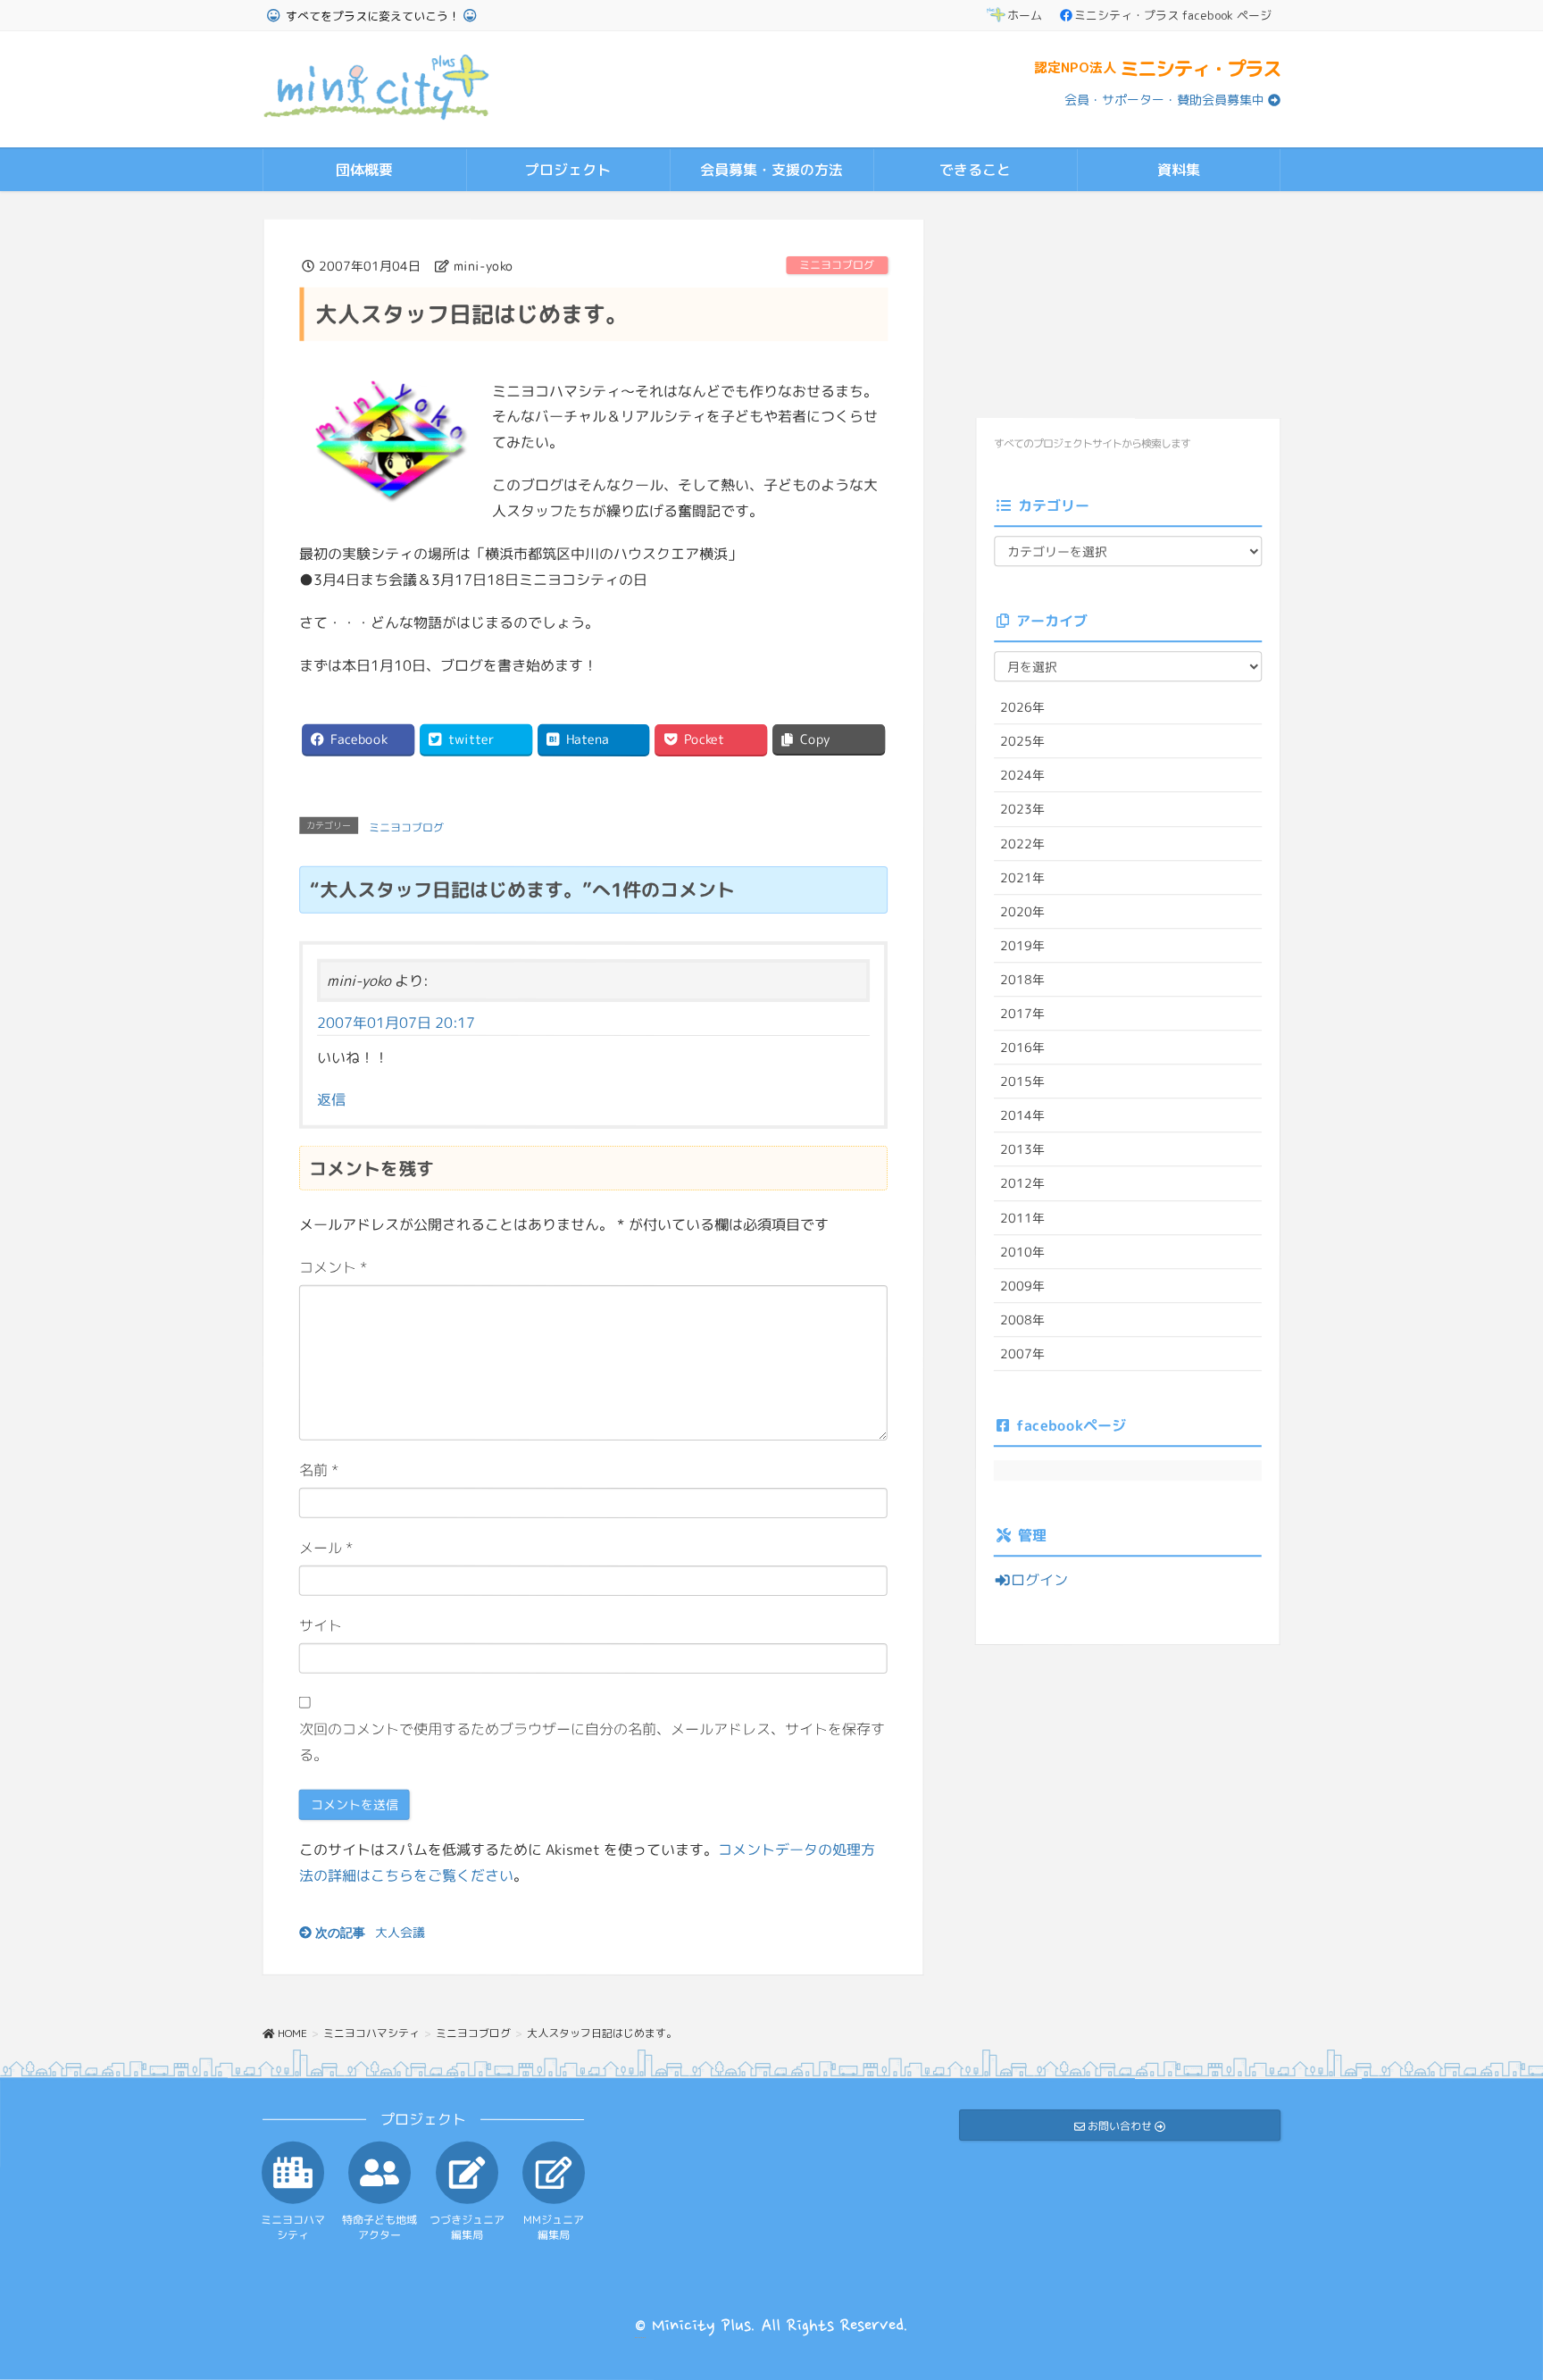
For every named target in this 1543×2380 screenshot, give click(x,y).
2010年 (1022, 1251)
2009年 (1022, 1285)
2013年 (1022, 1149)
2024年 (1022, 775)
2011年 (1022, 1217)
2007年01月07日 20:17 (396, 1023)
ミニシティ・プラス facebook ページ (1173, 15)
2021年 (1022, 877)
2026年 (1022, 707)
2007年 (1022, 1353)
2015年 (1022, 1081)
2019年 (1022, 945)
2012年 (1022, 1183)
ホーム (1025, 15)
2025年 (1022, 741)
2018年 (1022, 979)
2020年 (1022, 910)
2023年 (1022, 809)
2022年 (1022, 843)
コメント (334, 1267)
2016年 (1022, 1047)
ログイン (1039, 1580)
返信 (331, 1098)
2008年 (1022, 1319)
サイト (321, 1625)
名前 (319, 1470)
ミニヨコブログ (837, 265)
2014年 (1022, 1115)
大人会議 (400, 1931)
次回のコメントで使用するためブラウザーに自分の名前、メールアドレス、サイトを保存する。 (592, 1741)
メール (326, 1548)
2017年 (1022, 1013)
